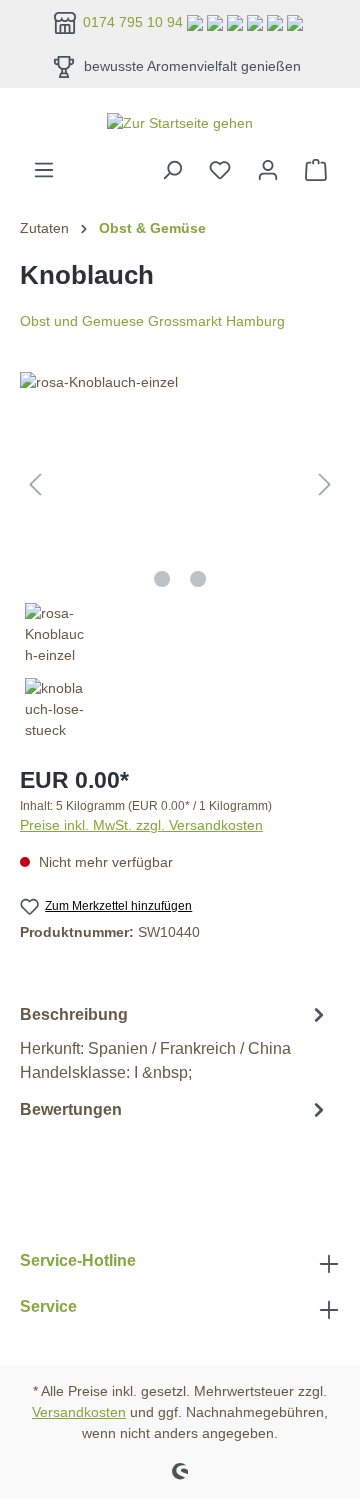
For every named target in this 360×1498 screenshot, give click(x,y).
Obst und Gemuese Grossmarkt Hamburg (152, 321)
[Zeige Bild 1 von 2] (162, 579)
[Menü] (44, 170)
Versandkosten (79, 1412)
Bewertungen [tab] (71, 1109)
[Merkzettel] (220, 170)
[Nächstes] (325, 484)
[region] (180, 559)
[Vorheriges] (35, 484)
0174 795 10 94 (135, 22)
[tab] (175, 1042)
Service (48, 1306)
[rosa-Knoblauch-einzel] (180, 484)
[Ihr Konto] (268, 170)
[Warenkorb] (316, 170)
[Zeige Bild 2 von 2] (198, 579)
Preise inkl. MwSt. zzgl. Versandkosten (141, 825)
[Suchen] (172, 170)
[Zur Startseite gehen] (180, 123)
